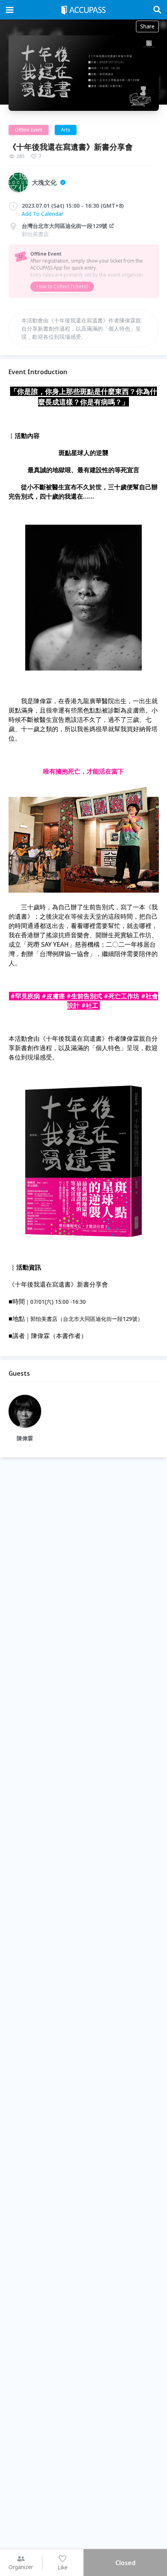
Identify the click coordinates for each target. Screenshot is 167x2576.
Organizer (21, 2567)
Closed (125, 2563)
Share (147, 26)
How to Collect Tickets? (62, 286)
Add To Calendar (43, 214)
